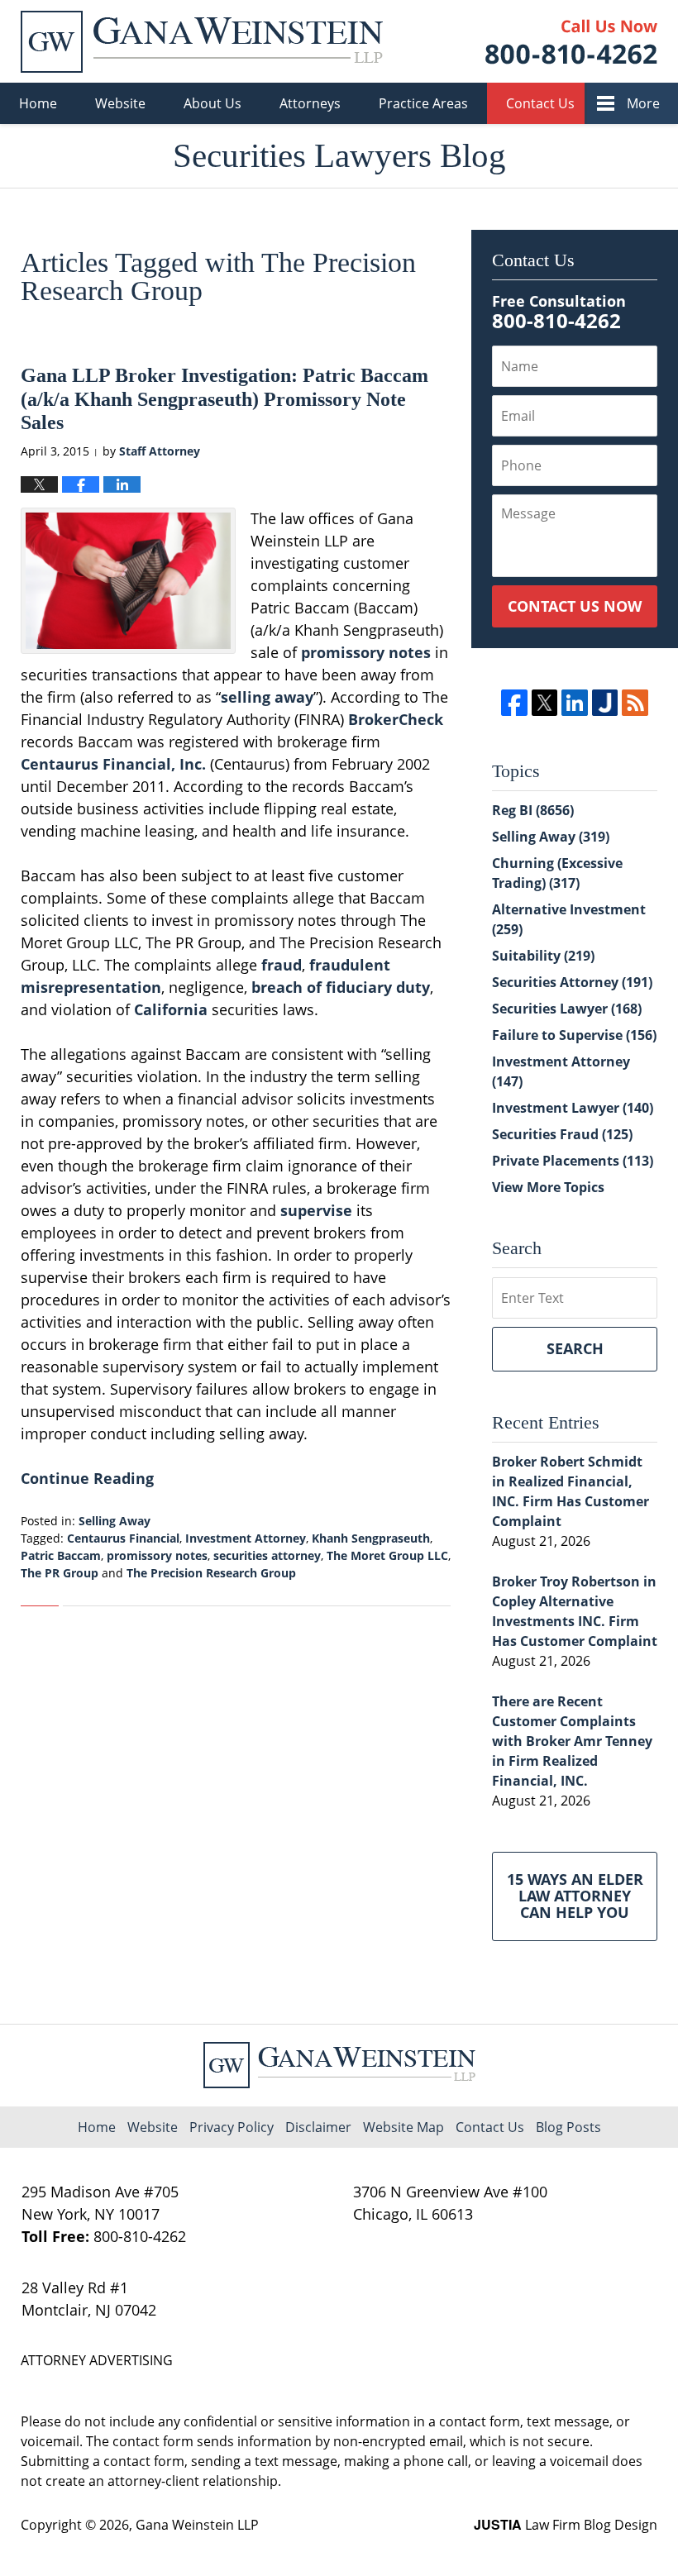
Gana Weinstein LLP (197, 2525)
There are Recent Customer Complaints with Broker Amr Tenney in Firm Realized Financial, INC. (572, 1741)
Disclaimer (318, 2127)
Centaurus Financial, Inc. (113, 764)
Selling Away (115, 1521)
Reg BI (533, 810)
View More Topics (548, 1187)
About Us (212, 103)
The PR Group (60, 1573)
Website (120, 103)
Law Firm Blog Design (566, 2525)
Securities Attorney (572, 982)
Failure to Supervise (574, 1035)
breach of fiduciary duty (341, 987)
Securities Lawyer (567, 1009)
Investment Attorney (246, 1538)
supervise (316, 1210)
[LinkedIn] (574, 702)
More (643, 103)
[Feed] (635, 702)
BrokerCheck (396, 719)
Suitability (543, 956)
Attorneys (310, 103)
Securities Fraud (562, 1134)
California (171, 1009)
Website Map (403, 2127)
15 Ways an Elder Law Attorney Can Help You (575, 1896)
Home (38, 103)
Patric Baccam (61, 1555)
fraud (282, 965)
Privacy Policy (232, 2127)
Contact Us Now (575, 606)
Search (575, 1348)
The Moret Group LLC (387, 1555)
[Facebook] (514, 702)
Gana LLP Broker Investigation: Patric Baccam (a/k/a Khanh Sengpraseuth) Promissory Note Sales (224, 399)
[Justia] (605, 702)
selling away (267, 697)
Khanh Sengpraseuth (371, 1538)
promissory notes (366, 652)
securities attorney (267, 1555)
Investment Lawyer (573, 1108)
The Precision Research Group (211, 1573)
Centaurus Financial (123, 1538)
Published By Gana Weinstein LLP (571, 42)
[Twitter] (544, 702)
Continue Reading (87, 1478)
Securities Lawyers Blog (202, 42)
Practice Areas (423, 103)
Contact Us (540, 103)
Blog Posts (568, 2127)
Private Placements (573, 1161)
